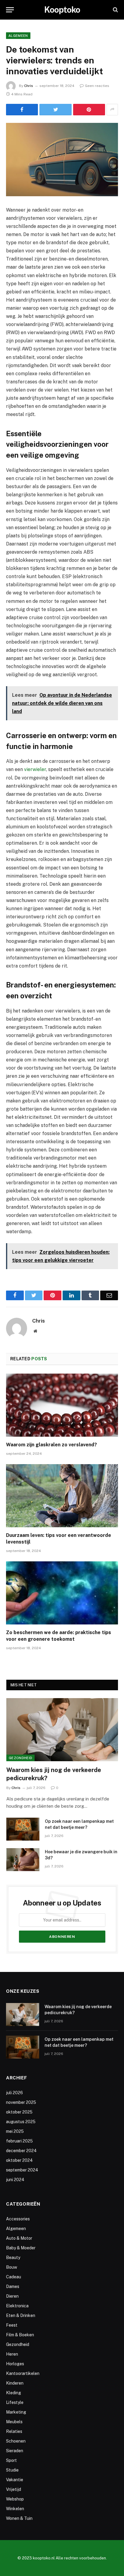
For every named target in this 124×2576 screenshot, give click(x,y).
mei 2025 (15, 2131)
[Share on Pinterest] (89, 110)
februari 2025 (19, 2141)
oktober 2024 (19, 2160)
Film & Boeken (20, 2335)
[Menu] (10, 10)
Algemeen (18, 36)
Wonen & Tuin (19, 2518)
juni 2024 (15, 2180)
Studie (12, 2470)
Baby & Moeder (21, 2248)
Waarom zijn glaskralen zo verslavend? (51, 1445)
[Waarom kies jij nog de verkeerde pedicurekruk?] (62, 1730)
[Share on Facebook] (22, 110)
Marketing (16, 2412)
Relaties (14, 2431)
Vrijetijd (14, 2489)
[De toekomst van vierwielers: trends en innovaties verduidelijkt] (62, 160)
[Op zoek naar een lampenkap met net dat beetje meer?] (23, 1829)
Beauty (13, 2258)
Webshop (15, 2499)
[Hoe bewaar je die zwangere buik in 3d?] (23, 1860)
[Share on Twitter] (55, 110)
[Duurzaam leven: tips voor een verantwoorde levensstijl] (62, 1496)
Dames (13, 2286)
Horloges (15, 2364)
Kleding (14, 2393)
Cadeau (14, 2277)
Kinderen (15, 2383)
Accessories (18, 2219)
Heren (12, 2354)
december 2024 (21, 2151)
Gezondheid (20, 1758)
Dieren (12, 2296)
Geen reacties (97, 86)
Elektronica (17, 2306)
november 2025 (21, 2102)
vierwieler (35, 769)
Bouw (12, 2267)
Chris (29, 86)
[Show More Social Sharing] (112, 110)
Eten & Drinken (21, 2315)
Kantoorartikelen (23, 2373)
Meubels (14, 2422)
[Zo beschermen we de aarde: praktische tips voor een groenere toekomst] (62, 1593)
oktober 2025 (19, 2112)
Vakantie (15, 2480)
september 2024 (22, 2170)
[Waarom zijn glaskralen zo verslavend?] (62, 1405)
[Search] (115, 10)
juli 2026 (14, 2093)
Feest (12, 2325)
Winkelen (15, 2509)
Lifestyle (15, 2402)
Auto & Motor (19, 2238)
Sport (11, 2460)
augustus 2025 (21, 2122)
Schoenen (16, 2441)
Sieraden (15, 2451)
